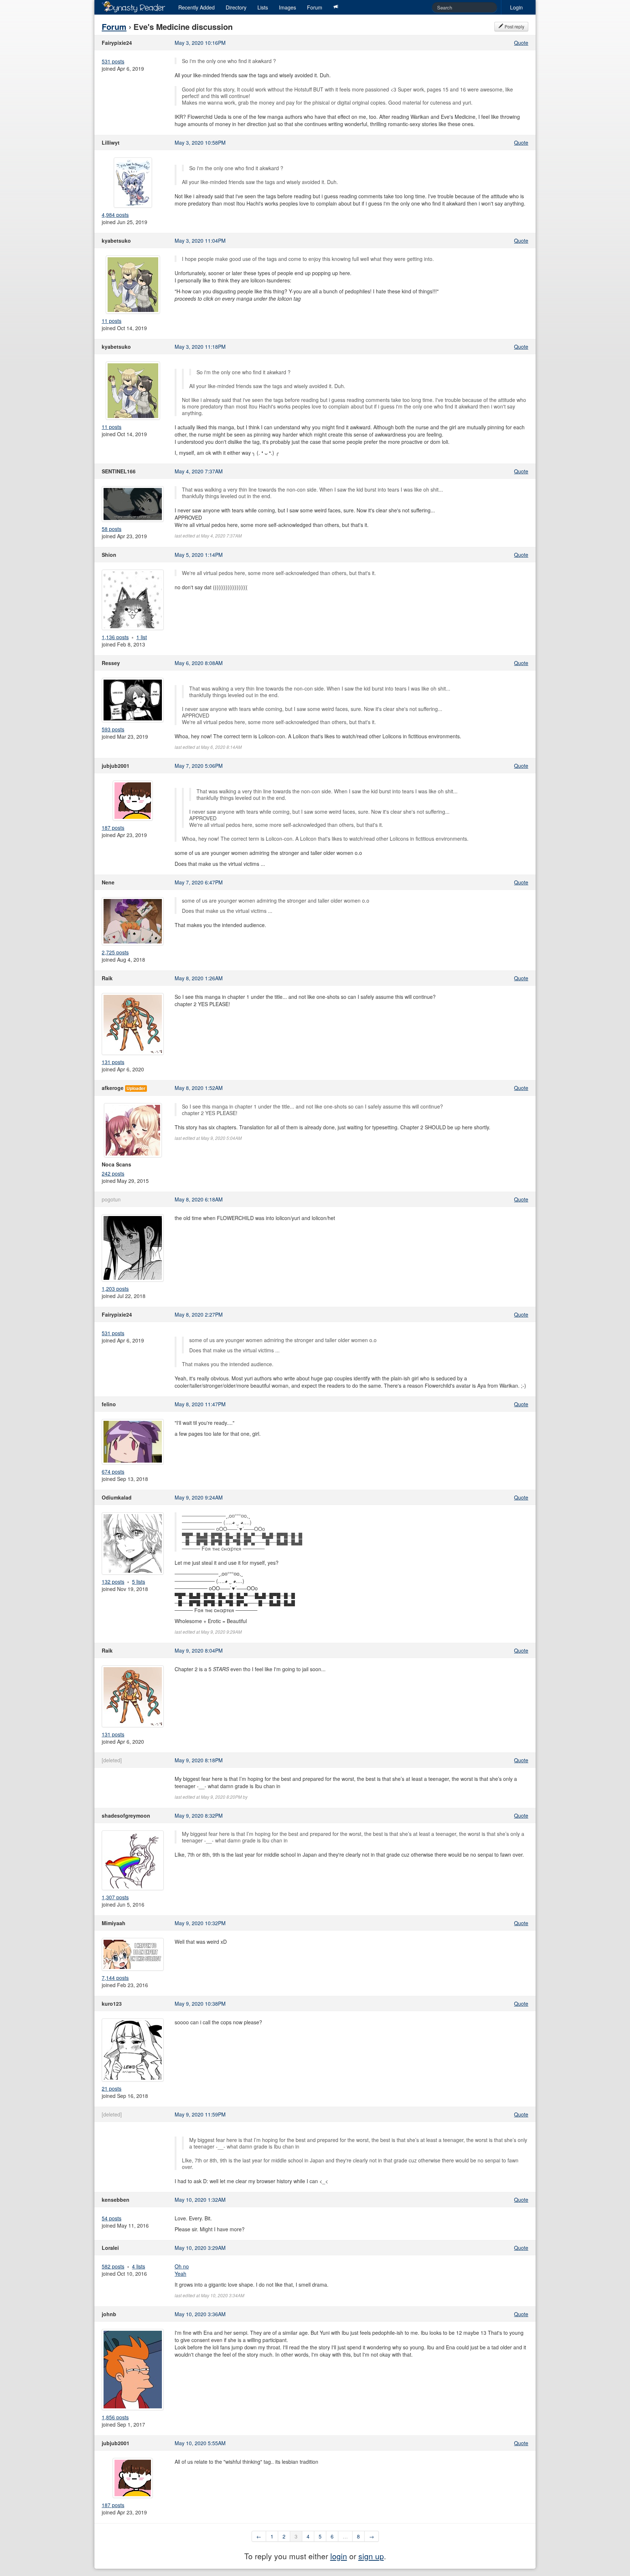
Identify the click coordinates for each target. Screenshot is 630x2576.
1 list (142, 637)
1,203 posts (115, 1289)
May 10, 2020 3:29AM (200, 2248)
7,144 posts (115, 1978)
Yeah (180, 2274)
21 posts (112, 2088)
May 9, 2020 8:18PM (199, 1760)
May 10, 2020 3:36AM (200, 2314)
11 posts (112, 321)
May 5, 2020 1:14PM (199, 555)
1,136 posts (115, 637)
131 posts (113, 1062)
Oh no (182, 2266)
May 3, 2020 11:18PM (200, 347)
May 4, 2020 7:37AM (199, 471)
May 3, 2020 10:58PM (200, 142)
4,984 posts (115, 215)
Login (516, 7)
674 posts (113, 1471)
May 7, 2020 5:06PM (199, 766)
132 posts (113, 1582)
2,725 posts (115, 952)
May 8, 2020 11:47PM (200, 1404)
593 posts (113, 729)
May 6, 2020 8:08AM (199, 663)
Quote (521, 43)
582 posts (113, 2266)
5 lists (139, 1582)
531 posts (113, 61)
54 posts (112, 2218)
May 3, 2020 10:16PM (200, 43)
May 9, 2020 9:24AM (199, 1497)
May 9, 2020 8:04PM (199, 1650)
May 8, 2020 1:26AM (199, 978)
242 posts (113, 1173)
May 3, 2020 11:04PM (200, 241)
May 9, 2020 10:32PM (200, 1923)
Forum (315, 7)
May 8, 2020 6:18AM (199, 1199)
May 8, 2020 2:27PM (199, 1314)
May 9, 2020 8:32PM (199, 1815)
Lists (263, 7)
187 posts (113, 828)
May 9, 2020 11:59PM (200, 2114)
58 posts (112, 529)
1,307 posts (115, 1897)
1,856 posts (115, 2417)
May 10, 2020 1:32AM (200, 2200)
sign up (371, 2556)
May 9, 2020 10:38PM (200, 2004)
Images (287, 7)
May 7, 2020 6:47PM (199, 882)
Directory (236, 7)
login (339, 2556)
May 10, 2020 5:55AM (200, 2443)
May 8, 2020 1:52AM (199, 1088)
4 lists (139, 2266)
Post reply (514, 26)
